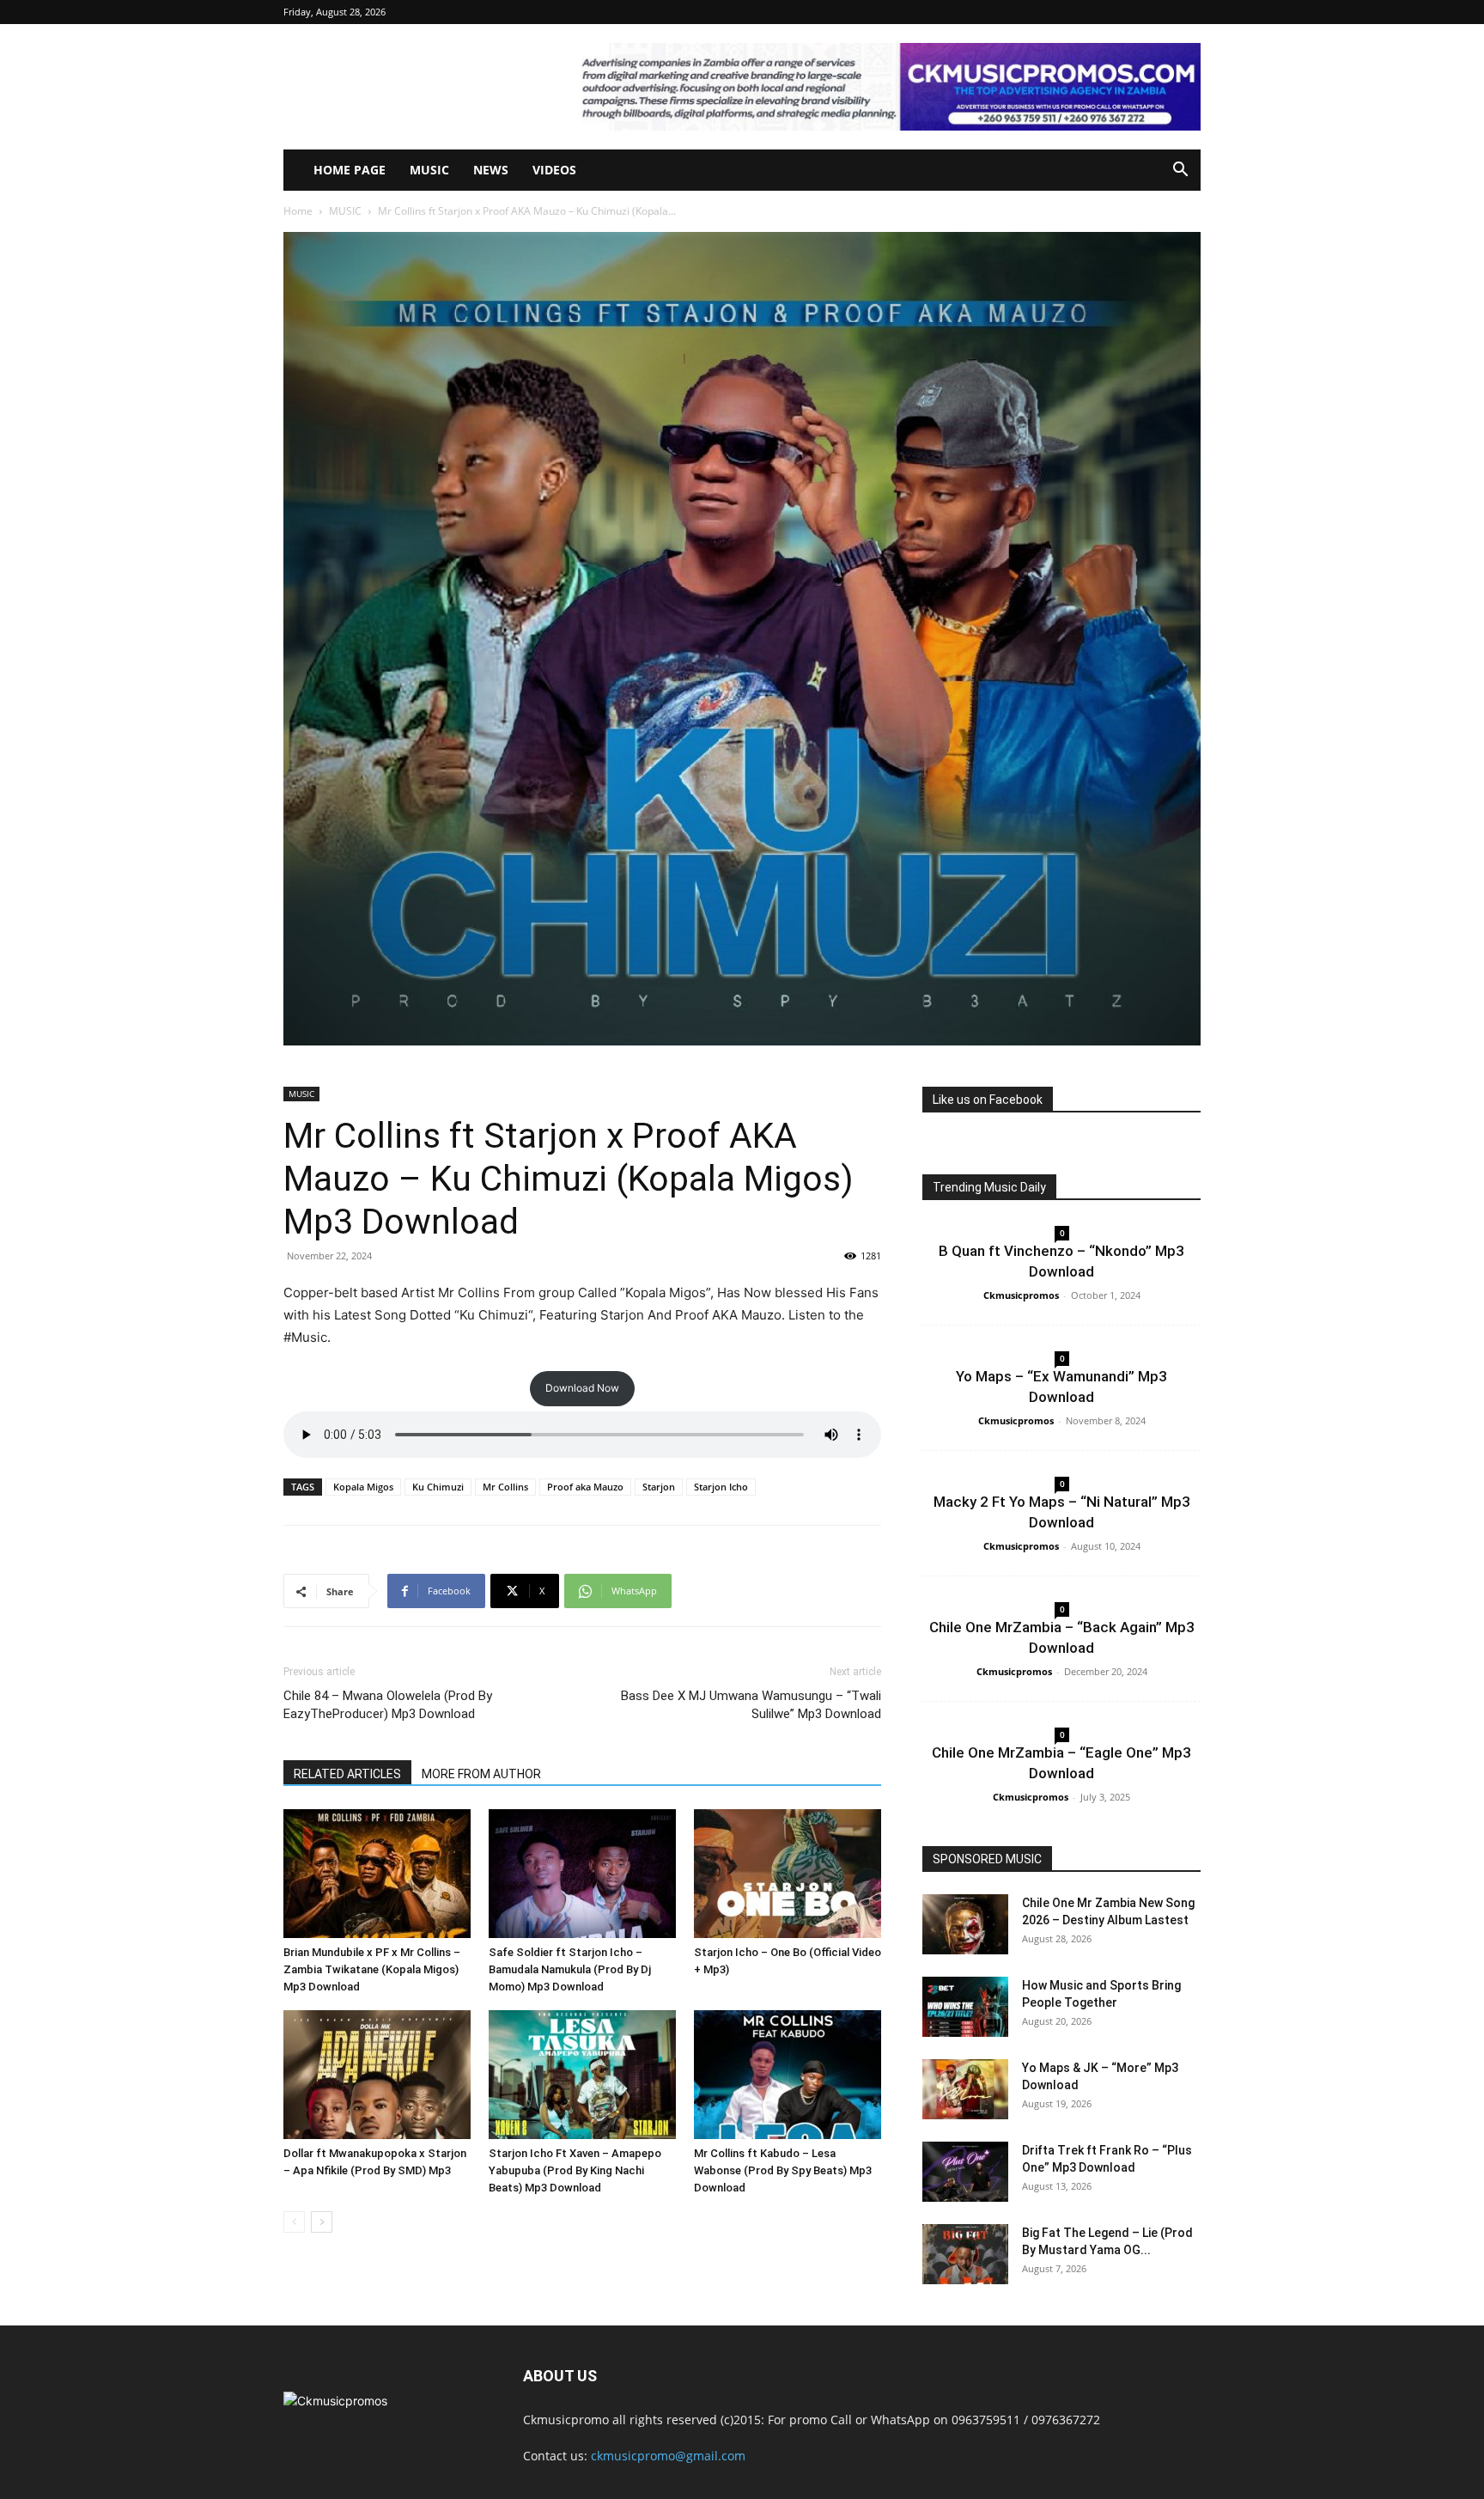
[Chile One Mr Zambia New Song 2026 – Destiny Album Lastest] (965, 1924)
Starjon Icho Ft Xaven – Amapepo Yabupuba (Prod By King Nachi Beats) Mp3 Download (575, 2170)
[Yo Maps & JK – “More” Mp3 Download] (965, 2089)
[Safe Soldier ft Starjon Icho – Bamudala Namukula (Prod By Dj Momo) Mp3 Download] (582, 1874)
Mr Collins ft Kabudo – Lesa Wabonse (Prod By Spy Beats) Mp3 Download (783, 2170)
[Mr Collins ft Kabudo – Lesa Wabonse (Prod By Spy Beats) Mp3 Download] (788, 2075)
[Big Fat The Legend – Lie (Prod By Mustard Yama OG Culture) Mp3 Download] (965, 2254)
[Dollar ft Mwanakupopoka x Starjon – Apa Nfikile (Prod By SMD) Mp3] (377, 2075)
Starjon (659, 1487)
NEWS (491, 170)
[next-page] (322, 2222)
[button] (1180, 171)
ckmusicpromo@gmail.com (668, 2456)
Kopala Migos (363, 1487)
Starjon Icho (721, 1487)
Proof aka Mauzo (585, 1487)
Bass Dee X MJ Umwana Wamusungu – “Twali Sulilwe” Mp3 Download (751, 1705)
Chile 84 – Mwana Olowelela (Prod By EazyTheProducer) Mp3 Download (388, 1705)
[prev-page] (294, 2222)
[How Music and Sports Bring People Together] (965, 2007)
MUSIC (429, 170)
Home (298, 211)
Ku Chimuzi (438, 1487)
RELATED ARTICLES (347, 1774)
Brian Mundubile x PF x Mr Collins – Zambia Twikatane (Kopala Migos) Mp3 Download (372, 1969)
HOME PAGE (350, 170)
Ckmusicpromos (1021, 1295)
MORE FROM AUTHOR (481, 1774)
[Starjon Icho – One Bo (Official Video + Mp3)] (788, 1874)
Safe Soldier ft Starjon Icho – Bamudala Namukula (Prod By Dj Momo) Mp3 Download (570, 1969)
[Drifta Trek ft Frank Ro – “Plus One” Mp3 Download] (965, 2172)
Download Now (582, 1388)
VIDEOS (554, 170)
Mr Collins (505, 1487)
